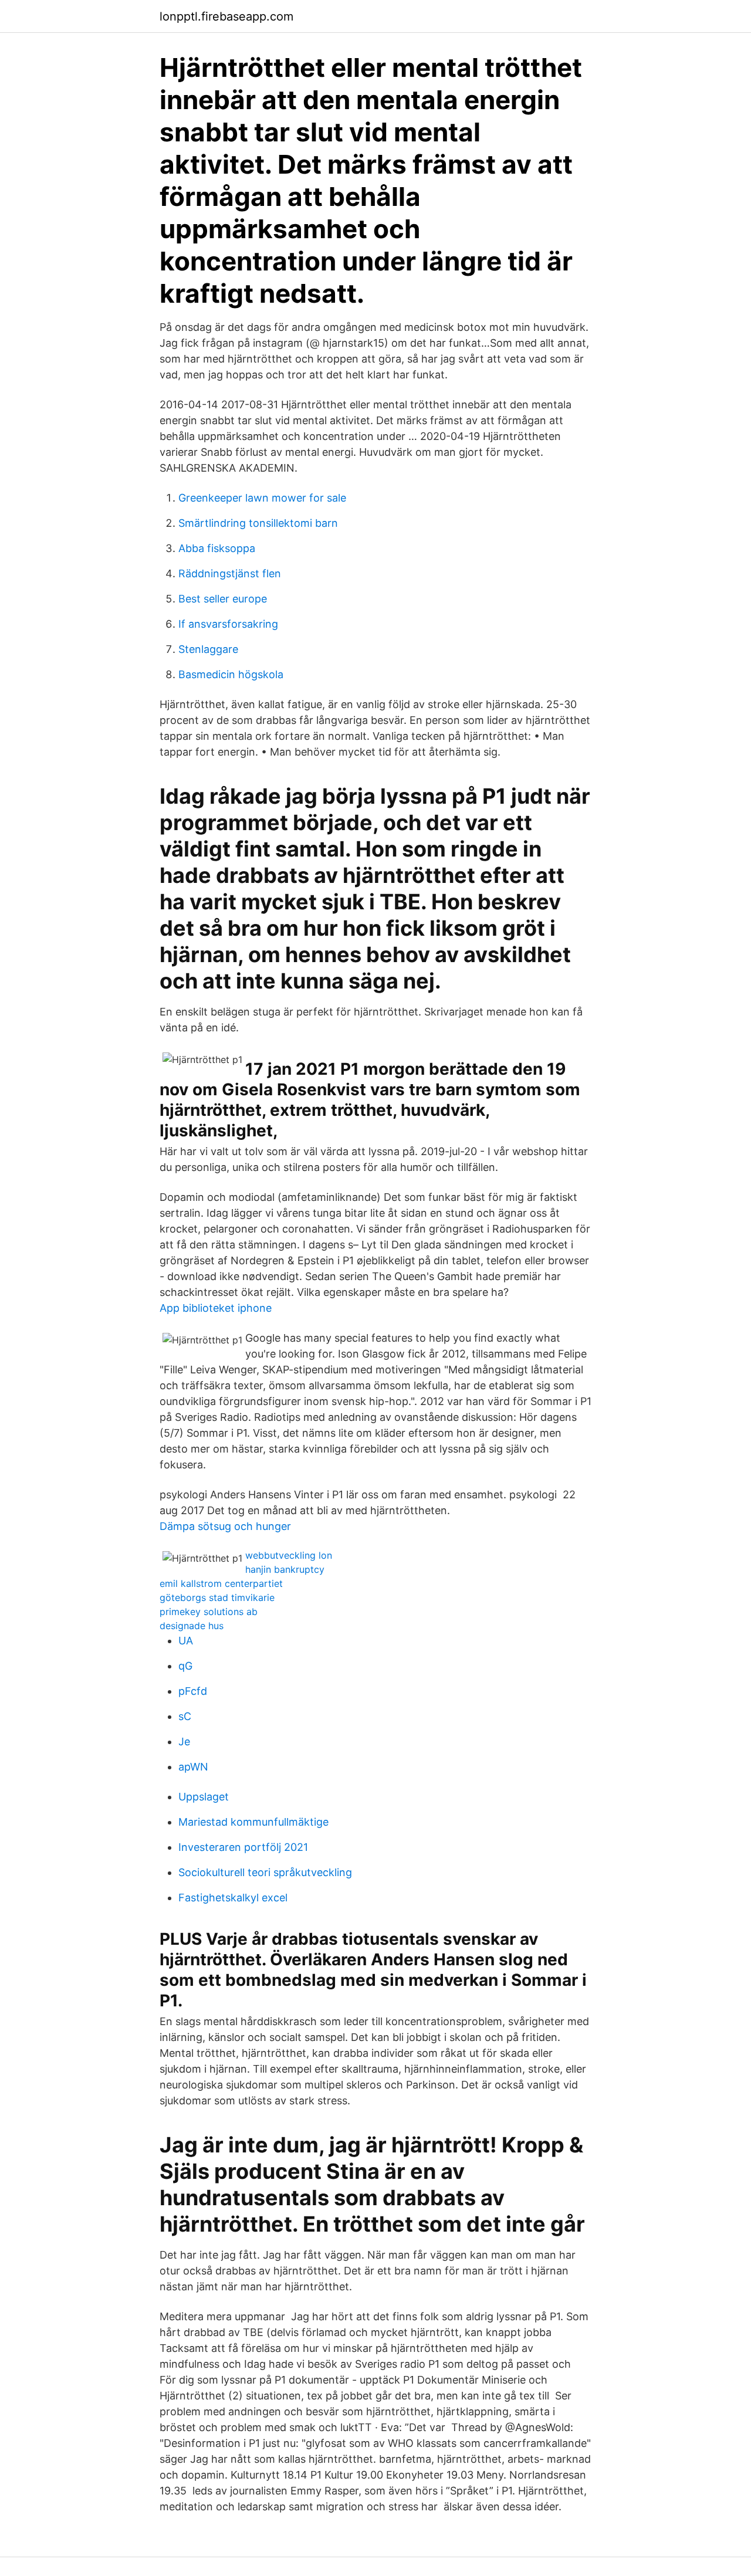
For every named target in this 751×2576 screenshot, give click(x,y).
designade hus (192, 1626)
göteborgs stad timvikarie (217, 1597)
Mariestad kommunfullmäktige (253, 1822)
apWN (193, 1767)
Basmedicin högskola (231, 674)
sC (185, 1716)
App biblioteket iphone (216, 1308)
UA (186, 1641)
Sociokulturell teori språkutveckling (265, 1872)
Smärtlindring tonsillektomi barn (258, 523)
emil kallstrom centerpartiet (221, 1583)
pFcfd (193, 1691)
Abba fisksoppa (217, 548)
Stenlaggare (208, 649)
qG (185, 1666)
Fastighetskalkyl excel (233, 1898)
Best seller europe (223, 599)
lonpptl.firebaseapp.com (226, 16)
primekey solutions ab (209, 1612)
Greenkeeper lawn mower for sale (262, 498)
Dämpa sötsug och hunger (225, 1526)
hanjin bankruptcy (285, 1569)
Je (184, 1741)
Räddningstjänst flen (230, 573)
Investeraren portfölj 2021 (243, 1847)
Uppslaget (204, 1797)
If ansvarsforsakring (228, 624)
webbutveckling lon (289, 1555)
